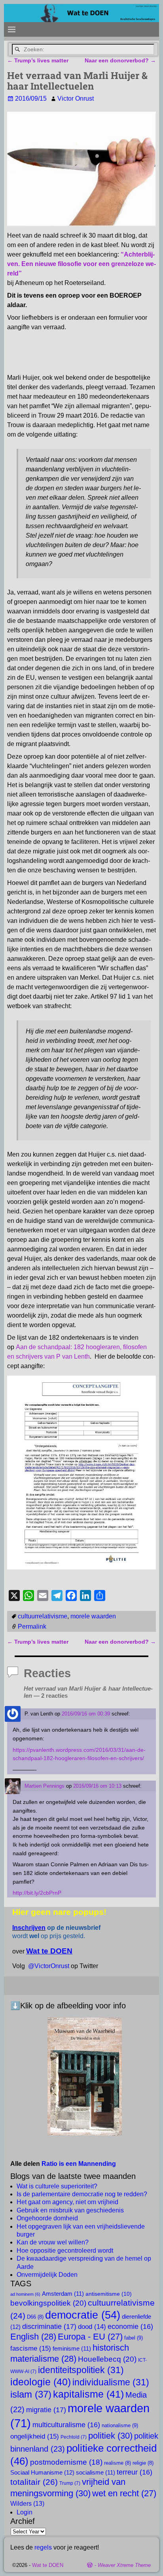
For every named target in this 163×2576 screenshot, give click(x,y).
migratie (46, 2410)
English (33, 2337)
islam (31, 2394)
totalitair (34, 2482)
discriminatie (49, 2326)
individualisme (111, 2382)
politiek (110, 2436)
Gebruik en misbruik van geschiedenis (70, 2210)
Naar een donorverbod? (120, 60)
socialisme (96, 2473)
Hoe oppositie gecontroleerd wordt (65, 2251)
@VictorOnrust (49, 1966)
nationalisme (120, 2425)
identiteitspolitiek (81, 2370)
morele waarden (93, 1616)
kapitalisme (88, 2394)
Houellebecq (107, 2359)
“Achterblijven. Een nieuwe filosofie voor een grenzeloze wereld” (81, 264)
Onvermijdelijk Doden (47, 2275)
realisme (118, 2463)
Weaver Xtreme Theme (124, 2565)
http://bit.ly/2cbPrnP (37, 1893)
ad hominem (25, 2294)
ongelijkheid (35, 2436)
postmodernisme (66, 2462)
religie (143, 2463)
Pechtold (74, 2437)
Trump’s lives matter (38, 60)
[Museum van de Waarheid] (85, 2077)
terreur (135, 2472)
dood (92, 2327)
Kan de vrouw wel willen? (53, 2242)
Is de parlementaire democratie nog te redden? (82, 2194)
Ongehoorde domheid (47, 2218)
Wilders (27, 2503)
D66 (35, 2317)
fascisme (31, 2348)
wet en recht (124, 2493)
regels (43, 2547)
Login (25, 2512)
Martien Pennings (45, 1786)
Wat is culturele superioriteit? (57, 2186)
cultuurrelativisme (43, 1616)
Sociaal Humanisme (42, 2472)
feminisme (72, 2349)
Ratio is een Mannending (79, 2164)
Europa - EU (90, 2337)
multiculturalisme (66, 2425)
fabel (134, 2338)
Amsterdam (63, 2294)
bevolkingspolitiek (48, 2303)
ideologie (41, 2382)
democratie (83, 2315)
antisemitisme (109, 2294)
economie (130, 2327)
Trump (70, 2483)
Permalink (32, 1626)
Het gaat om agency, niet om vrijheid (67, 2202)
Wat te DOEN (48, 2565)
